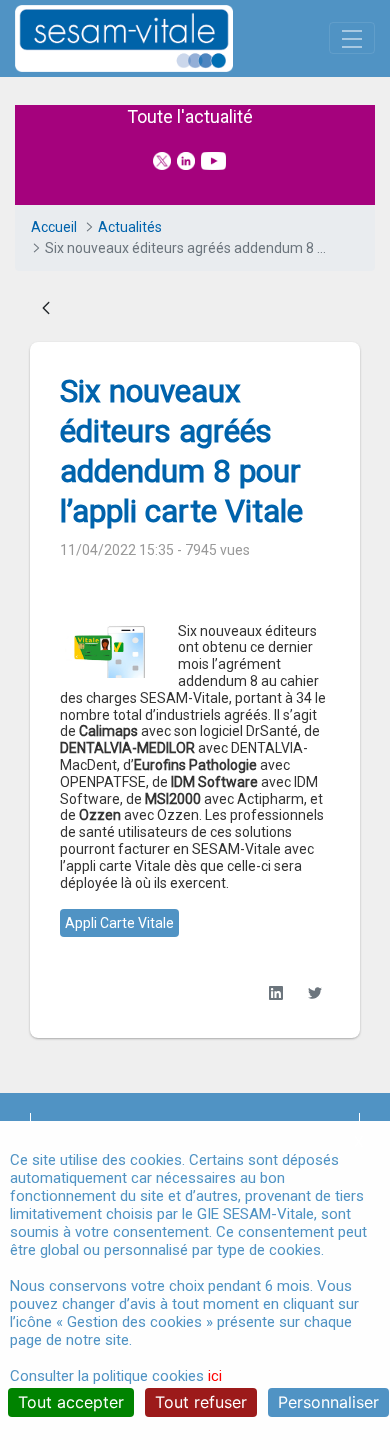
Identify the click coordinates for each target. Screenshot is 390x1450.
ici (215, 1376)
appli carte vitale (119, 923)
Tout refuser (201, 1402)
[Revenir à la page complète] (46, 310)
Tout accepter (71, 1402)
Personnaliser (328, 1402)
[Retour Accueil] (159, 38)
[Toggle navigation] (352, 38)
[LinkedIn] (275, 992)
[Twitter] (314, 992)
